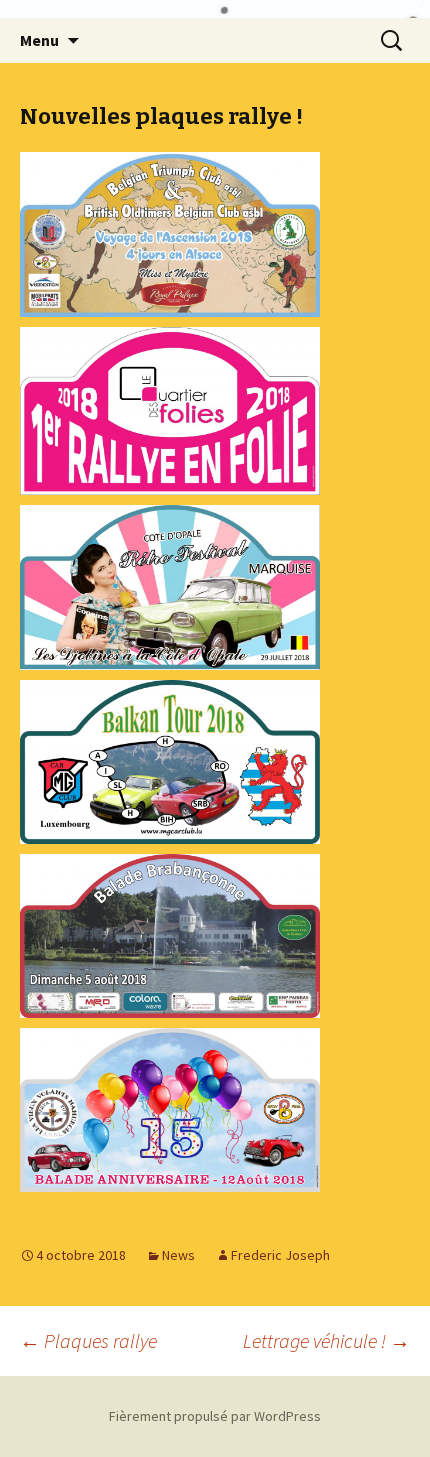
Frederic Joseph (280, 1255)
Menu (39, 40)
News (178, 1255)
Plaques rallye (88, 1340)
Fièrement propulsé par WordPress (215, 1416)
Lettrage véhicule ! (326, 1340)
